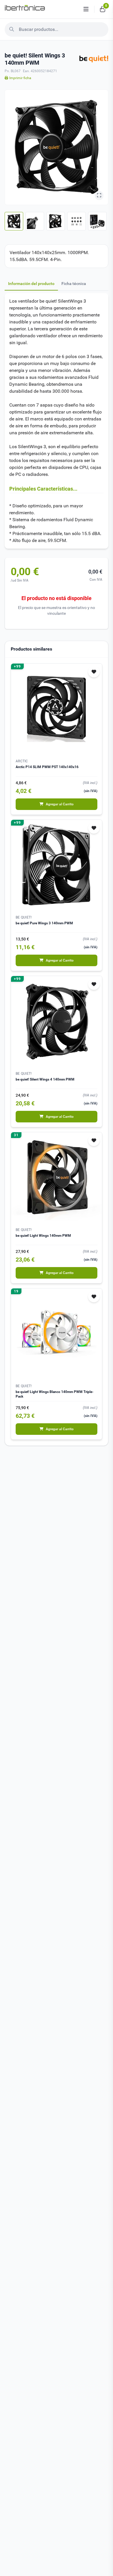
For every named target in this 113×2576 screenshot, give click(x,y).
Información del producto (31, 284)
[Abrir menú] (86, 9)
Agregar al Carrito (60, 804)
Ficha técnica (74, 284)
